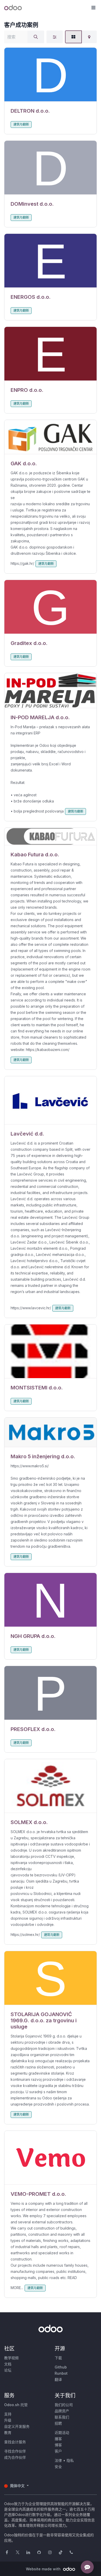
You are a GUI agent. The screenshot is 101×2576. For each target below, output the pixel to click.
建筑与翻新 (21, 124)
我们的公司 (64, 2405)
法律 (58, 2460)
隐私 (70, 2460)
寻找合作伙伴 (15, 2451)
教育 (8, 2433)
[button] (93, 8)
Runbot (61, 2373)
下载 (58, 2358)
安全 (58, 2467)
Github (61, 2367)
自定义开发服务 (17, 2426)
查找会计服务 (15, 2442)
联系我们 (62, 2417)
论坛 (8, 2370)
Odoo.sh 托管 (16, 2405)
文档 (8, 2364)
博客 (58, 2445)
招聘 (58, 2423)
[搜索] (36, 37)
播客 (58, 2439)
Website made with (44, 2569)
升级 (8, 2420)
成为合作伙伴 (15, 2457)
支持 (8, 2414)
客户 (58, 2451)
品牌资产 (62, 2411)
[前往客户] (51, 75)
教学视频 (11, 2358)
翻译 (58, 2379)
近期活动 (62, 2433)
